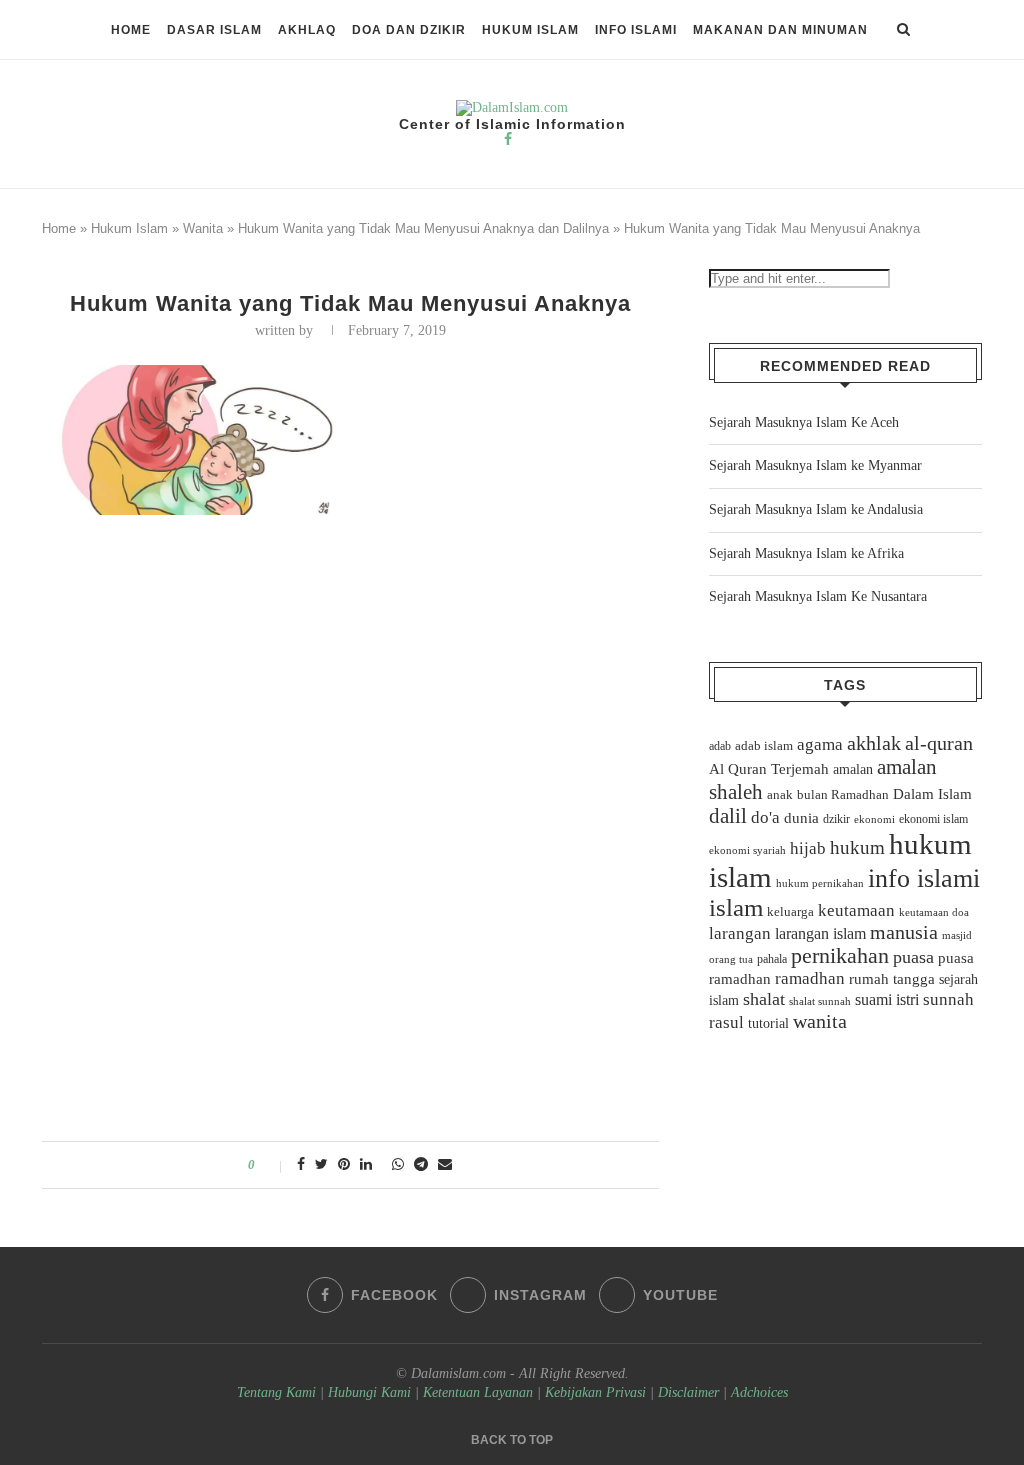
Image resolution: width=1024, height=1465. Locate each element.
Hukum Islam (530, 30)
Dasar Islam (214, 30)
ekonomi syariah (747, 850)
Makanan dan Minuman (780, 30)
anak (780, 795)
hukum (857, 847)
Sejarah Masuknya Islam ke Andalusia (816, 509)
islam (736, 907)
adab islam (764, 746)
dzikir (836, 819)
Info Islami (636, 30)
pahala (772, 959)
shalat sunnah (820, 1001)
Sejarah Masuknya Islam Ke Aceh (804, 422)
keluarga (790, 912)
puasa (913, 957)
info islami (924, 878)
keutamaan (856, 910)
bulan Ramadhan (843, 794)
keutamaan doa (934, 912)
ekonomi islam (933, 819)
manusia (904, 932)
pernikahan (840, 956)
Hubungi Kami (369, 1392)
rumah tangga (892, 979)
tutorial (768, 1023)
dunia (801, 818)
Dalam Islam (932, 794)
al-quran (939, 743)
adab (720, 746)
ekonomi (874, 819)
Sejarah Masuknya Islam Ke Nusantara (818, 596)
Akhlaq (307, 30)
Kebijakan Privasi (595, 1392)
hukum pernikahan (820, 883)
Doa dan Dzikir (409, 30)
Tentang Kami (278, 1392)
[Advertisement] (350, 672)
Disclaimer (688, 1392)
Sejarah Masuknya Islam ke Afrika (806, 553)
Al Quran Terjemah (769, 769)
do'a (765, 817)
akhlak (874, 743)
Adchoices (759, 1392)
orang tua (731, 959)
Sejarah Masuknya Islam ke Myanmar (815, 465)
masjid (957, 935)
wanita (820, 1021)
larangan (740, 933)
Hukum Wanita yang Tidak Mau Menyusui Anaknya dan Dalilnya (423, 228)
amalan (853, 769)
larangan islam (820, 934)
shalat (764, 999)
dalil (728, 816)
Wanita (203, 228)
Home (131, 30)
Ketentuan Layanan (478, 1392)
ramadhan (810, 978)
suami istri (887, 1000)
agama (820, 744)
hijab (808, 848)
